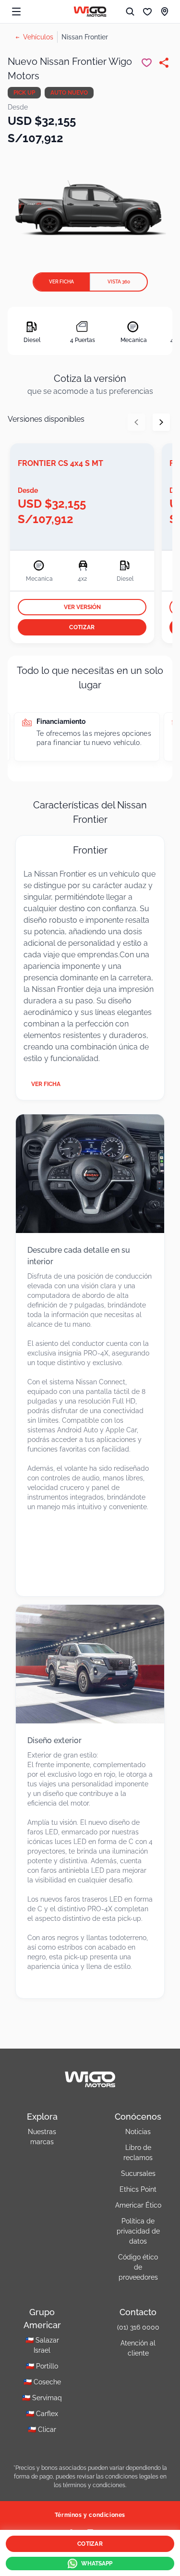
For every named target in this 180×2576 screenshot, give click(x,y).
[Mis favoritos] (147, 12)
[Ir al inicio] (90, 12)
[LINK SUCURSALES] (165, 12)
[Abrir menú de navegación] (16, 12)
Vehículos (38, 37)
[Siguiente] (161, 422)
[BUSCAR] (130, 12)
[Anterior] (136, 422)
